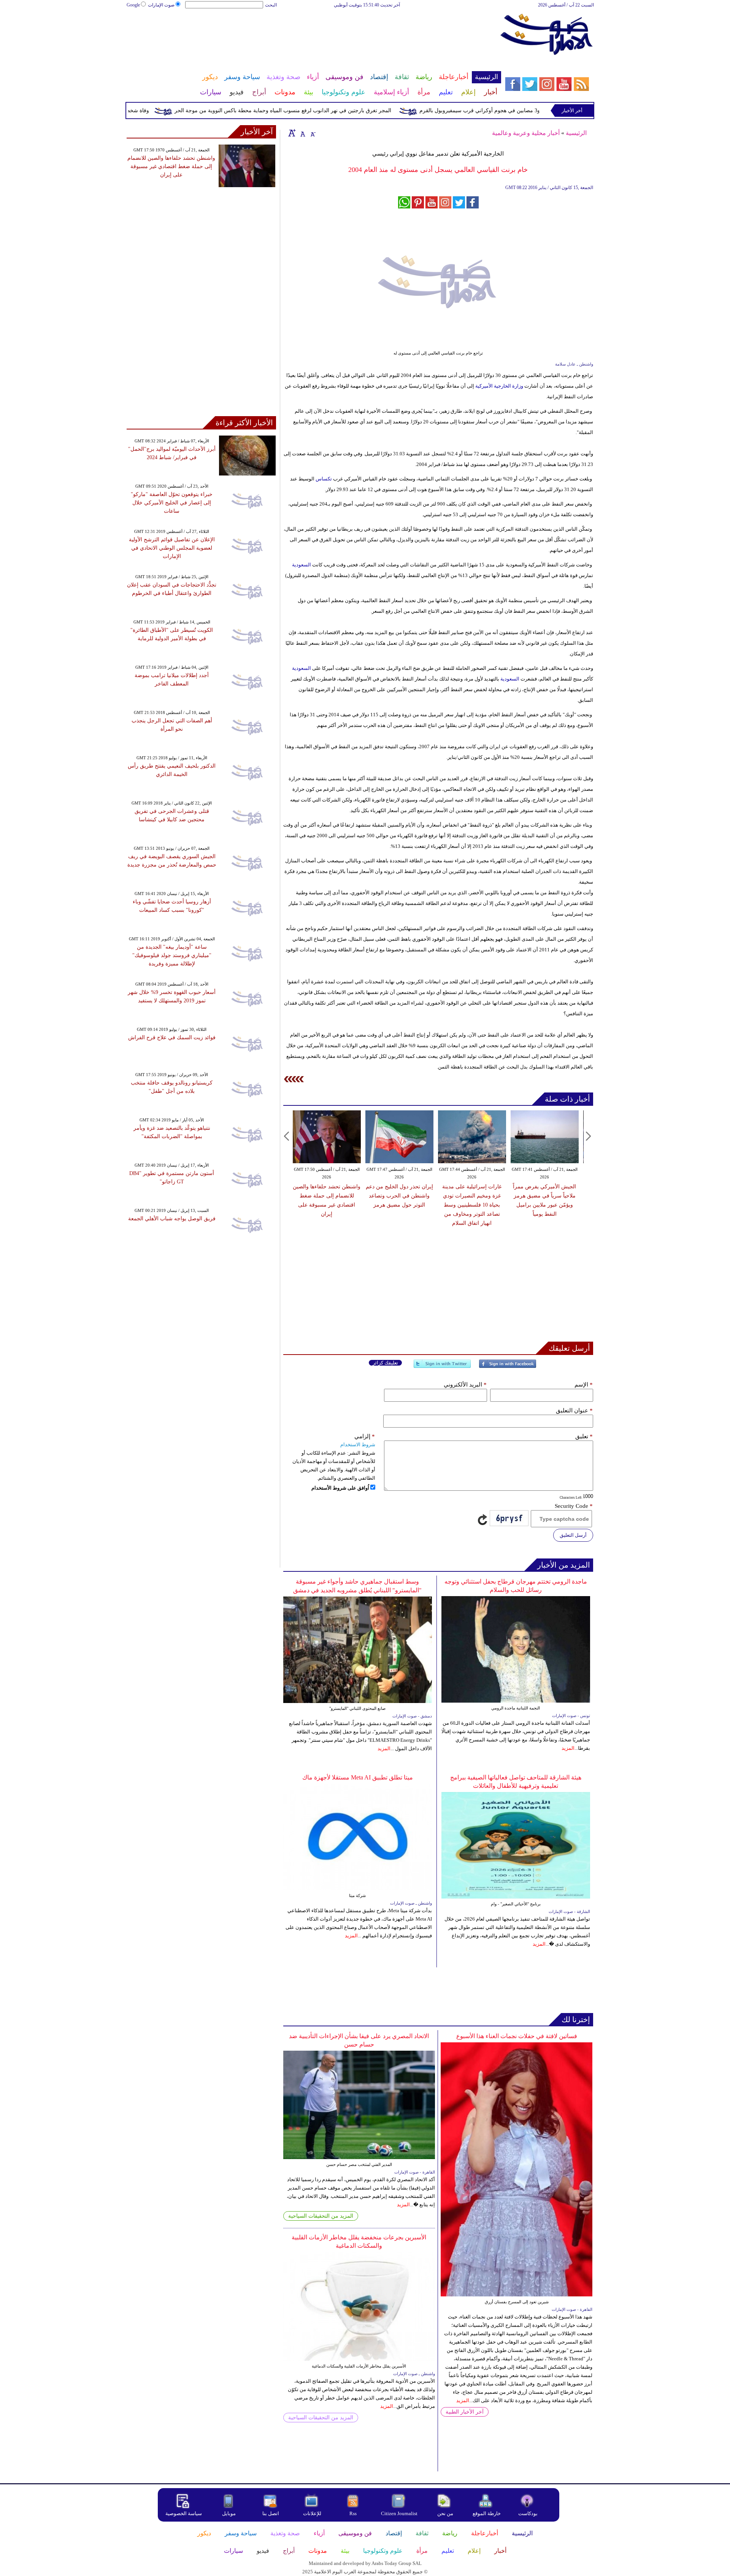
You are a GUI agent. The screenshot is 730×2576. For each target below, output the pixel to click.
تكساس (323, 479)
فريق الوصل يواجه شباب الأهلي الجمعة (172, 1219)
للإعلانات (312, 2513)
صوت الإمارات (161, 5)
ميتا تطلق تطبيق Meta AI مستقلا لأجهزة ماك (358, 1777)
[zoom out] (313, 133)
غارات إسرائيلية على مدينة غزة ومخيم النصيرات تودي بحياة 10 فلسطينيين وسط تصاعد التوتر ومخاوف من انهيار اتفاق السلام (399, 1205)
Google (133, 5)
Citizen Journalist (399, 2513)
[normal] (302, 133)
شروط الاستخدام (358, 1445)
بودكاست (528, 2513)
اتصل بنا (271, 2513)
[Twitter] (442, 1367)
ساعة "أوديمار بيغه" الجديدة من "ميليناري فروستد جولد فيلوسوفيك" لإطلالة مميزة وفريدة (172, 955)
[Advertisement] (314, 33)
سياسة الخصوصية (184, 2513)
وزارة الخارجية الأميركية (499, 386)
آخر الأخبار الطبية (465, 2412)
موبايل (229, 2513)
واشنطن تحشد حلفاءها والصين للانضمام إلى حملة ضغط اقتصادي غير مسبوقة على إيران (171, 166)
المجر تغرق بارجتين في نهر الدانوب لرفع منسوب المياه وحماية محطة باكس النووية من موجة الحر (326, 111)
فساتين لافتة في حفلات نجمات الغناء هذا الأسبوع (517, 2036)
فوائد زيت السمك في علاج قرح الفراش (172, 1038)
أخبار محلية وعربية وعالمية (526, 133)
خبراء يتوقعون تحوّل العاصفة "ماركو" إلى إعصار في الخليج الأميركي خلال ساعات (172, 503)
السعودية (302, 565)
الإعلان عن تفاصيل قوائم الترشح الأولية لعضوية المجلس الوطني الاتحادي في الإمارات (172, 548)
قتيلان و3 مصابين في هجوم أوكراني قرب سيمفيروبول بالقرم (530, 111)
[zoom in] (292, 133)
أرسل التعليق (573, 1535)
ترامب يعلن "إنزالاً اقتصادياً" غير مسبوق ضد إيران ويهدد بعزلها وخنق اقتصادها (544, 1196)
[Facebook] (508, 1367)
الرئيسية (576, 133)
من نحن (445, 2513)
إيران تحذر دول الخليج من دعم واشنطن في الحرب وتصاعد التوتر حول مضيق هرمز (327, 1196)
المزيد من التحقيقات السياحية (321, 2216)
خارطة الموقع (487, 2513)
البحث (271, 5)
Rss (354, 2513)
